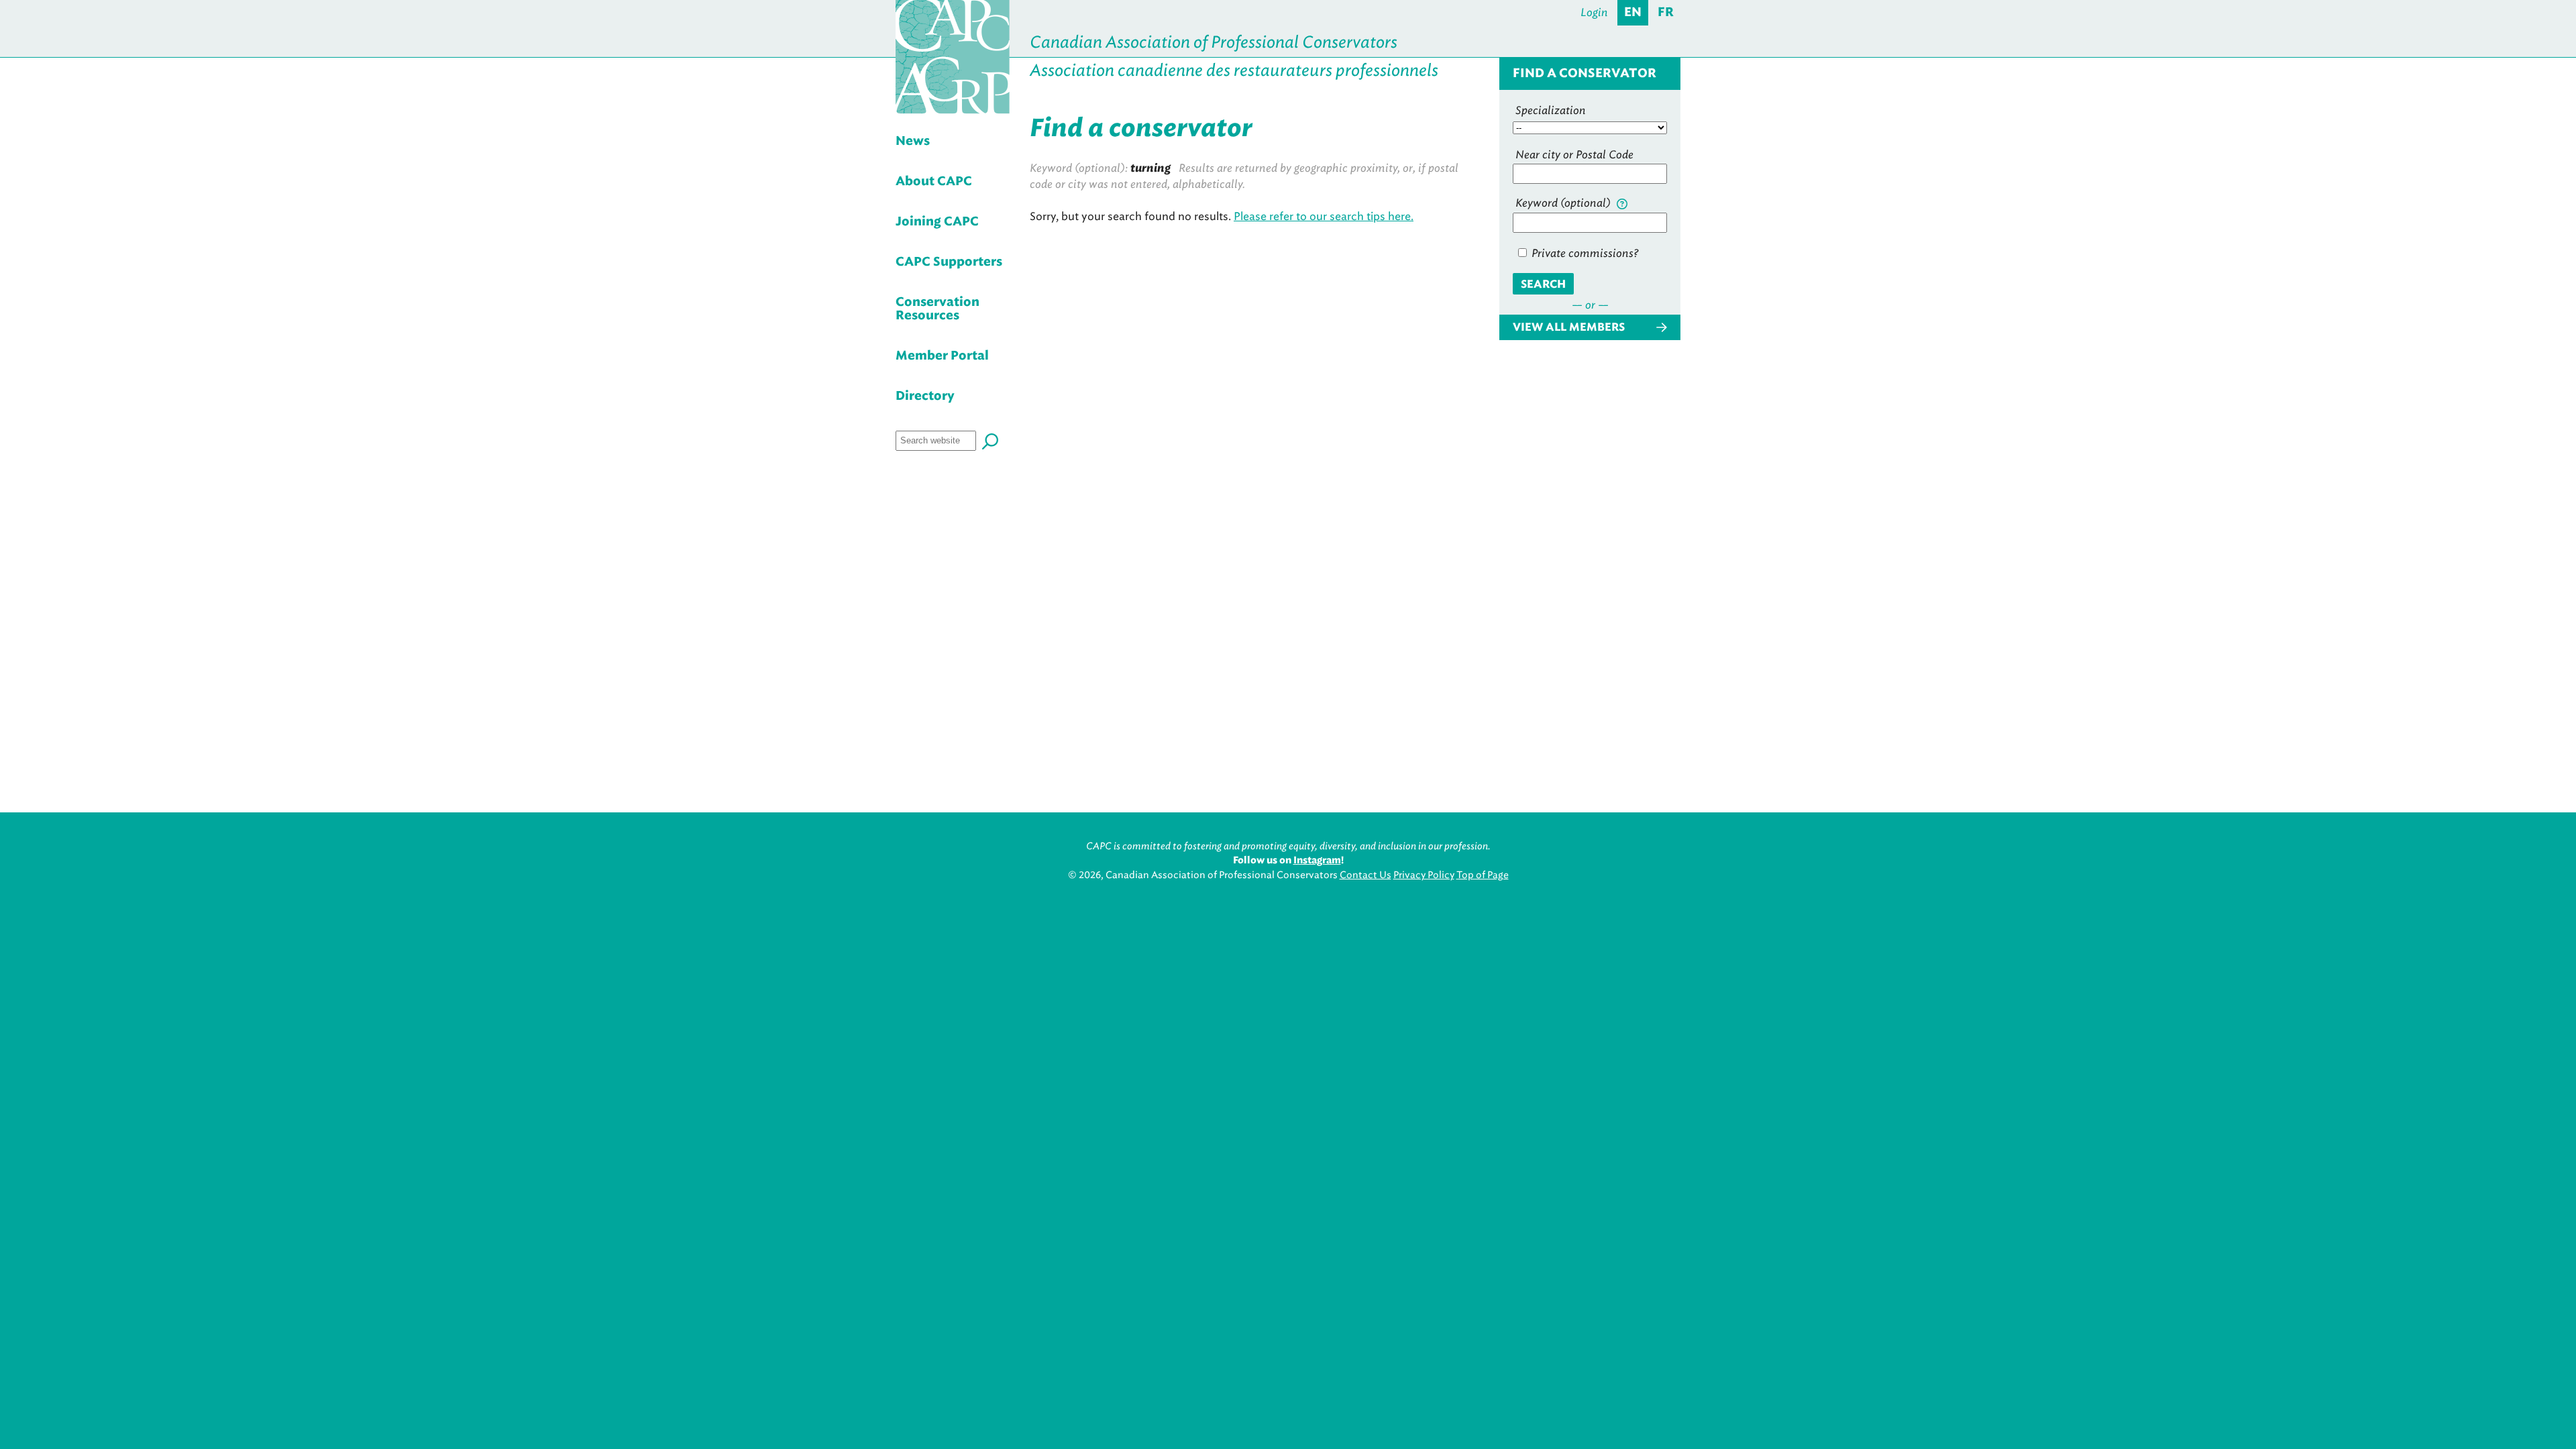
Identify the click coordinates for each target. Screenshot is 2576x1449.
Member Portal (942, 356)
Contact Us (1365, 875)
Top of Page (1483, 875)
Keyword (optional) (1564, 203)
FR (1666, 13)
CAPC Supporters (949, 262)
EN (1633, 13)
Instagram (1317, 861)
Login (1594, 12)
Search (1543, 284)
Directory (925, 396)
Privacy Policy (1424, 875)
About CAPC (934, 182)
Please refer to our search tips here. (1324, 216)
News (913, 142)
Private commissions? (1584, 253)
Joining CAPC (937, 222)
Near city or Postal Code (1574, 155)
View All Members (1569, 327)
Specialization (1551, 110)
